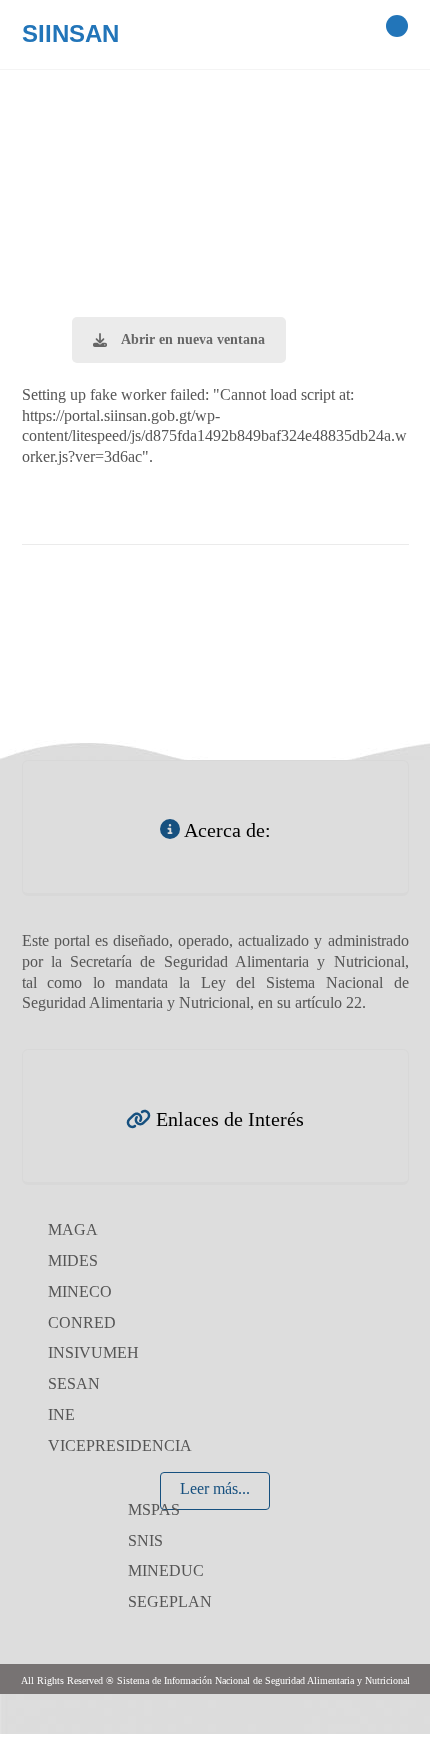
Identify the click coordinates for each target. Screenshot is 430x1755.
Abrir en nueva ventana (193, 339)
